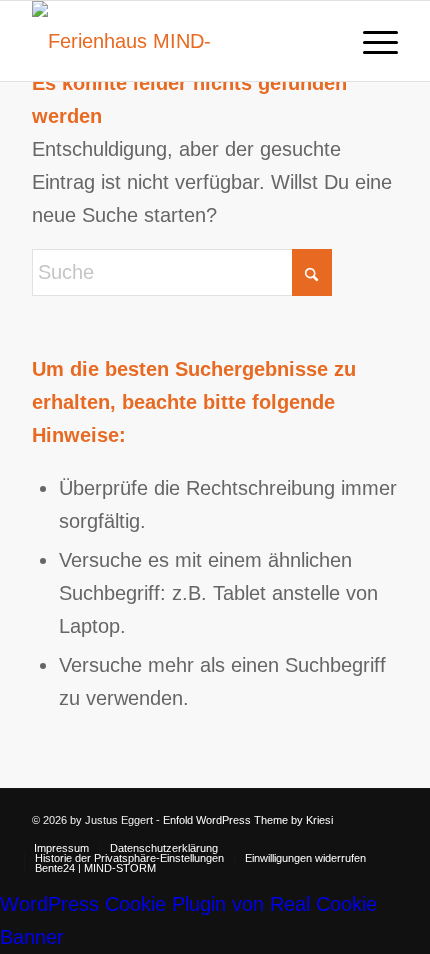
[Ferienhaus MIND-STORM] (178, 41)
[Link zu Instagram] (383, 814)
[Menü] (370, 41)
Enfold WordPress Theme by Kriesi (248, 820)
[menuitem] (370, 41)
